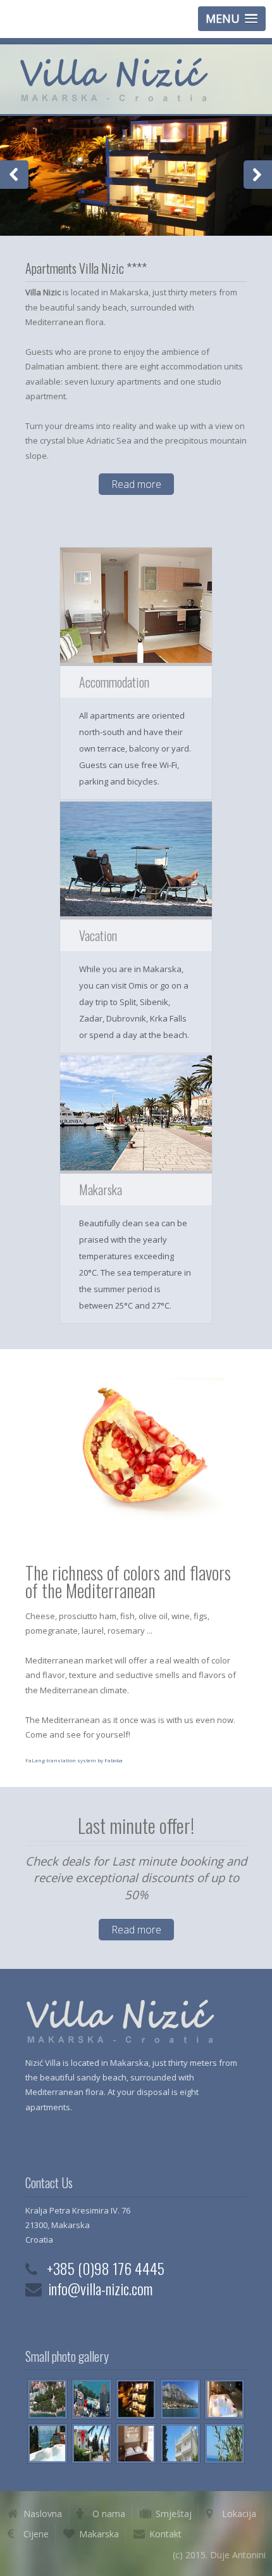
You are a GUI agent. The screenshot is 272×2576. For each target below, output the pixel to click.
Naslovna (43, 2514)
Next (258, 175)
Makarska (99, 2534)
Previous (14, 175)
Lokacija (239, 2514)
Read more (136, 484)
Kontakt (165, 2534)
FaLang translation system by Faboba (74, 1760)
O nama (109, 2514)
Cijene (36, 2534)
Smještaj (174, 2514)
